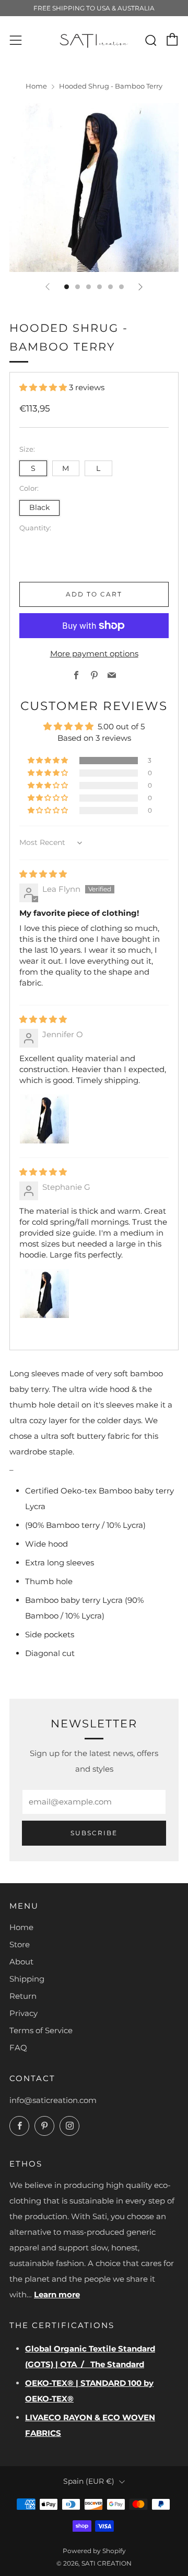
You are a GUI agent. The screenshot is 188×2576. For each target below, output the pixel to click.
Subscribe (94, 1833)
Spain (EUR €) (89, 2481)
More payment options (94, 654)
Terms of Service (41, 2030)
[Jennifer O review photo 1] (44, 1119)
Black (39, 507)
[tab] (67, 287)
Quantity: (35, 528)
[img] (43, 874)
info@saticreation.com (53, 2100)
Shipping (27, 1979)
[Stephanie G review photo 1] (44, 1293)
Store (20, 1944)
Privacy (23, 2013)
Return (23, 1996)
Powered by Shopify (94, 2551)
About (21, 1962)
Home (36, 86)
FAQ (18, 2048)
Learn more (57, 2294)
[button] (44, 387)
